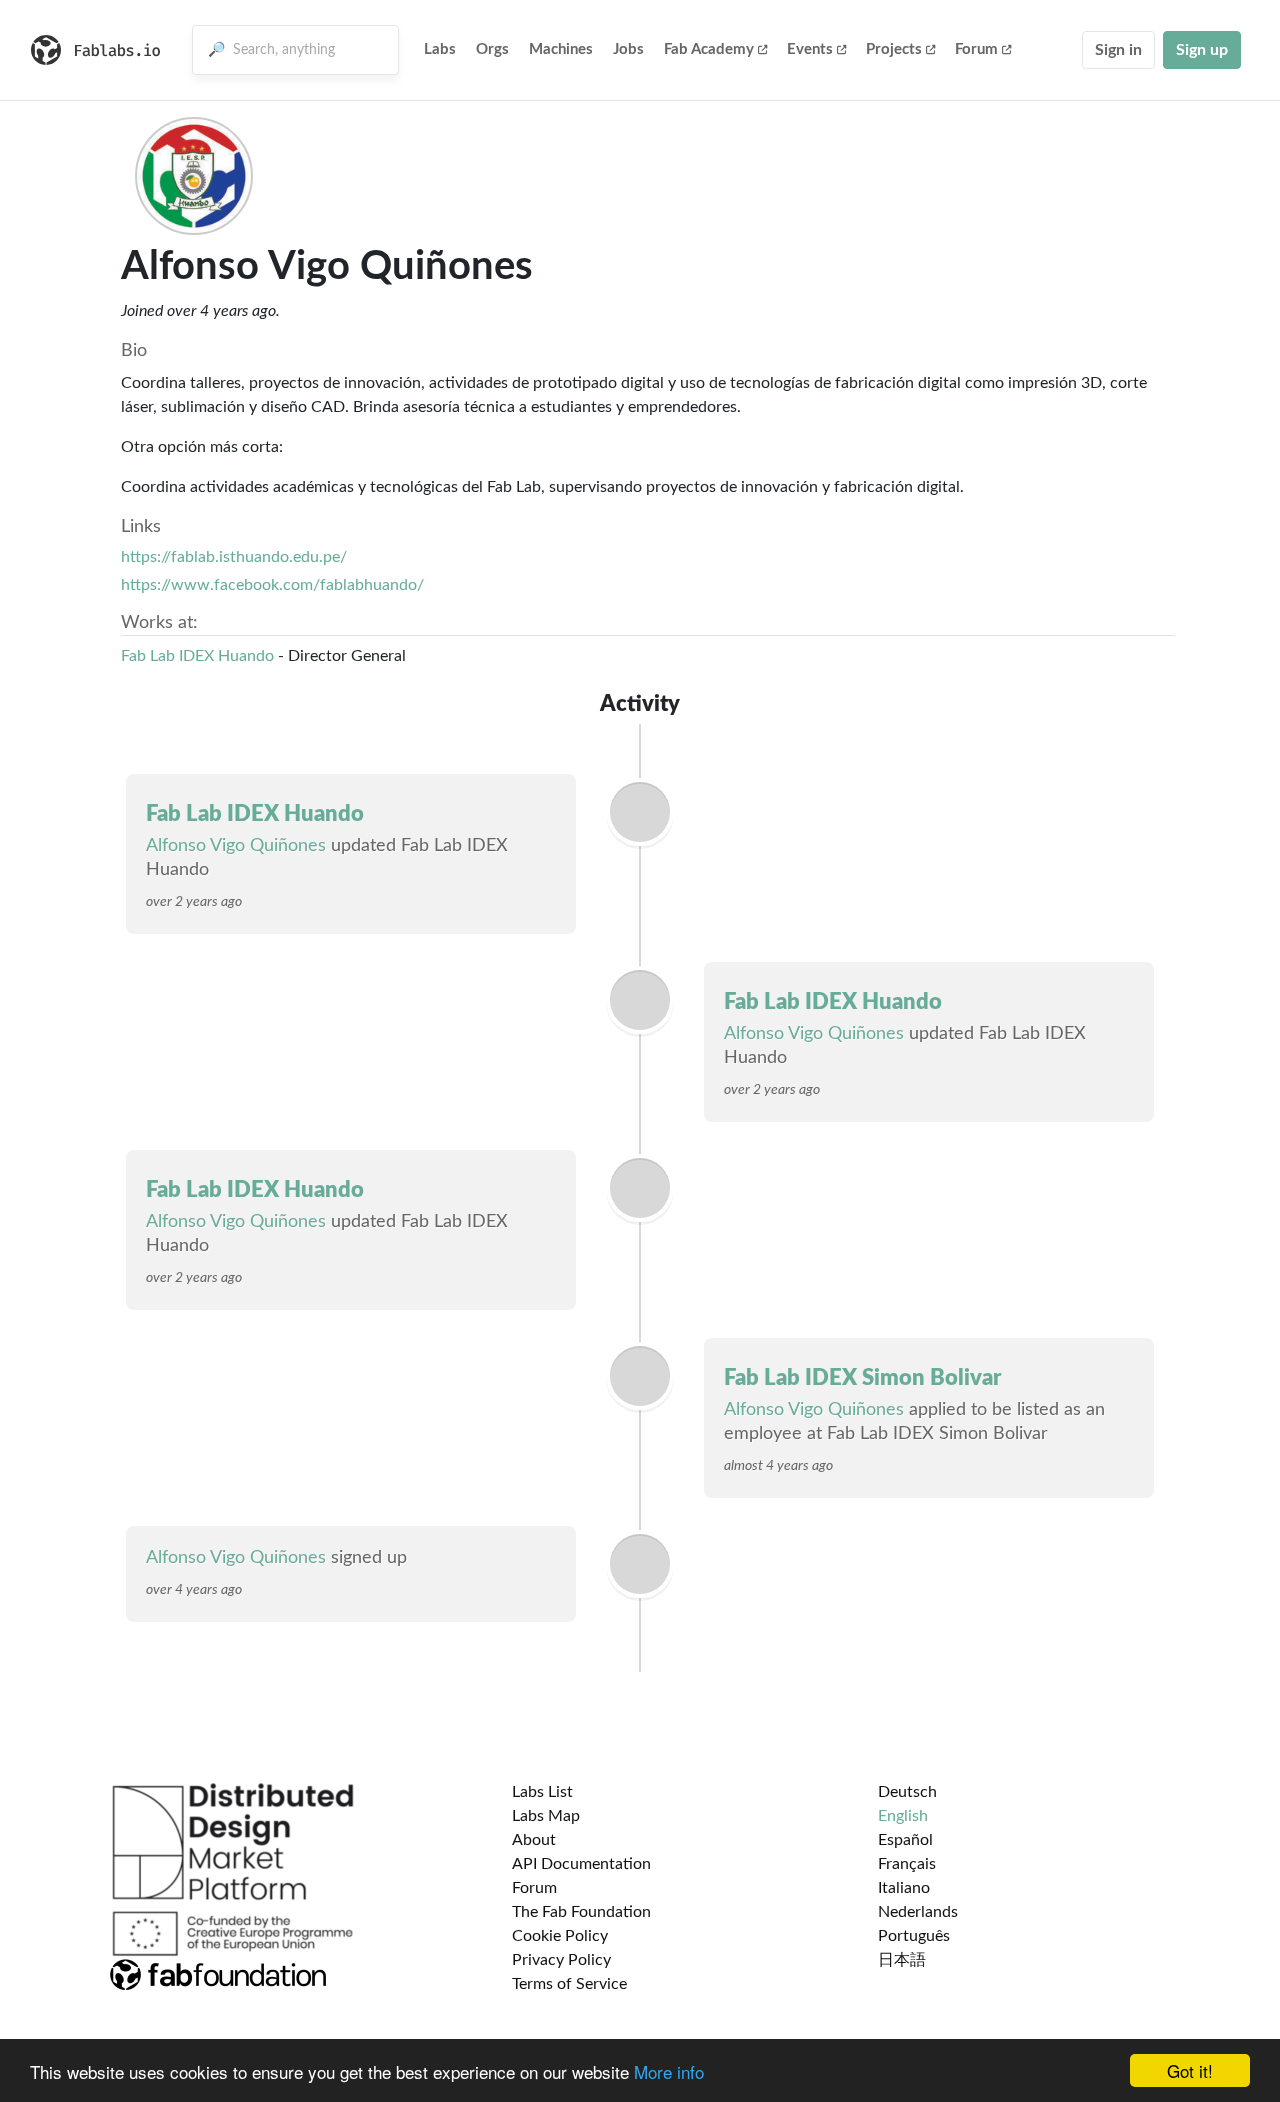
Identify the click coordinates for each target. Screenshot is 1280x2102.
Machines (561, 49)
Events (810, 49)
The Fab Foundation (581, 1912)
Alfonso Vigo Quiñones (236, 846)
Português (914, 1936)
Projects (894, 49)
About (534, 1840)
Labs (440, 49)
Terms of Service (569, 1984)
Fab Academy (709, 49)
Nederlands (918, 1912)
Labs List (542, 1792)
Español (905, 1840)
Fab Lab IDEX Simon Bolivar (862, 1378)
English (903, 1816)
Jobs (628, 49)
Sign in (1118, 50)
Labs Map (546, 1816)
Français (907, 1864)
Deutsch (907, 1792)
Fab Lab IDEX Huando (197, 656)
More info (669, 2071)
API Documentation (581, 1864)
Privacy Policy (561, 1960)
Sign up (1202, 50)
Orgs (492, 49)
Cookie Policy (560, 1936)
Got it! (1190, 2070)
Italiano (904, 1888)
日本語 (902, 1960)
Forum (976, 49)
